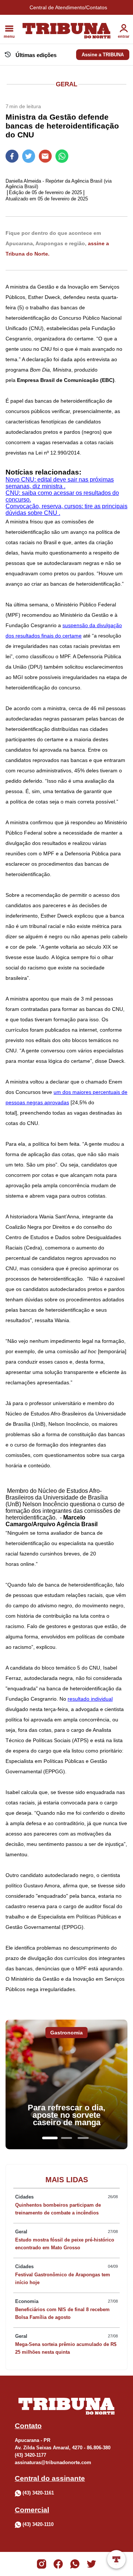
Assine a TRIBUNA (103, 55)
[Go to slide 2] (66, 2138)
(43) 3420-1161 (38, 2493)
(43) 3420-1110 (38, 2524)
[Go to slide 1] (50, 2138)
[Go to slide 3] (83, 2138)
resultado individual (90, 1699)
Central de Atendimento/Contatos (68, 7)
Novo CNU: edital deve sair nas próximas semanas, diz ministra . (60, 483)
